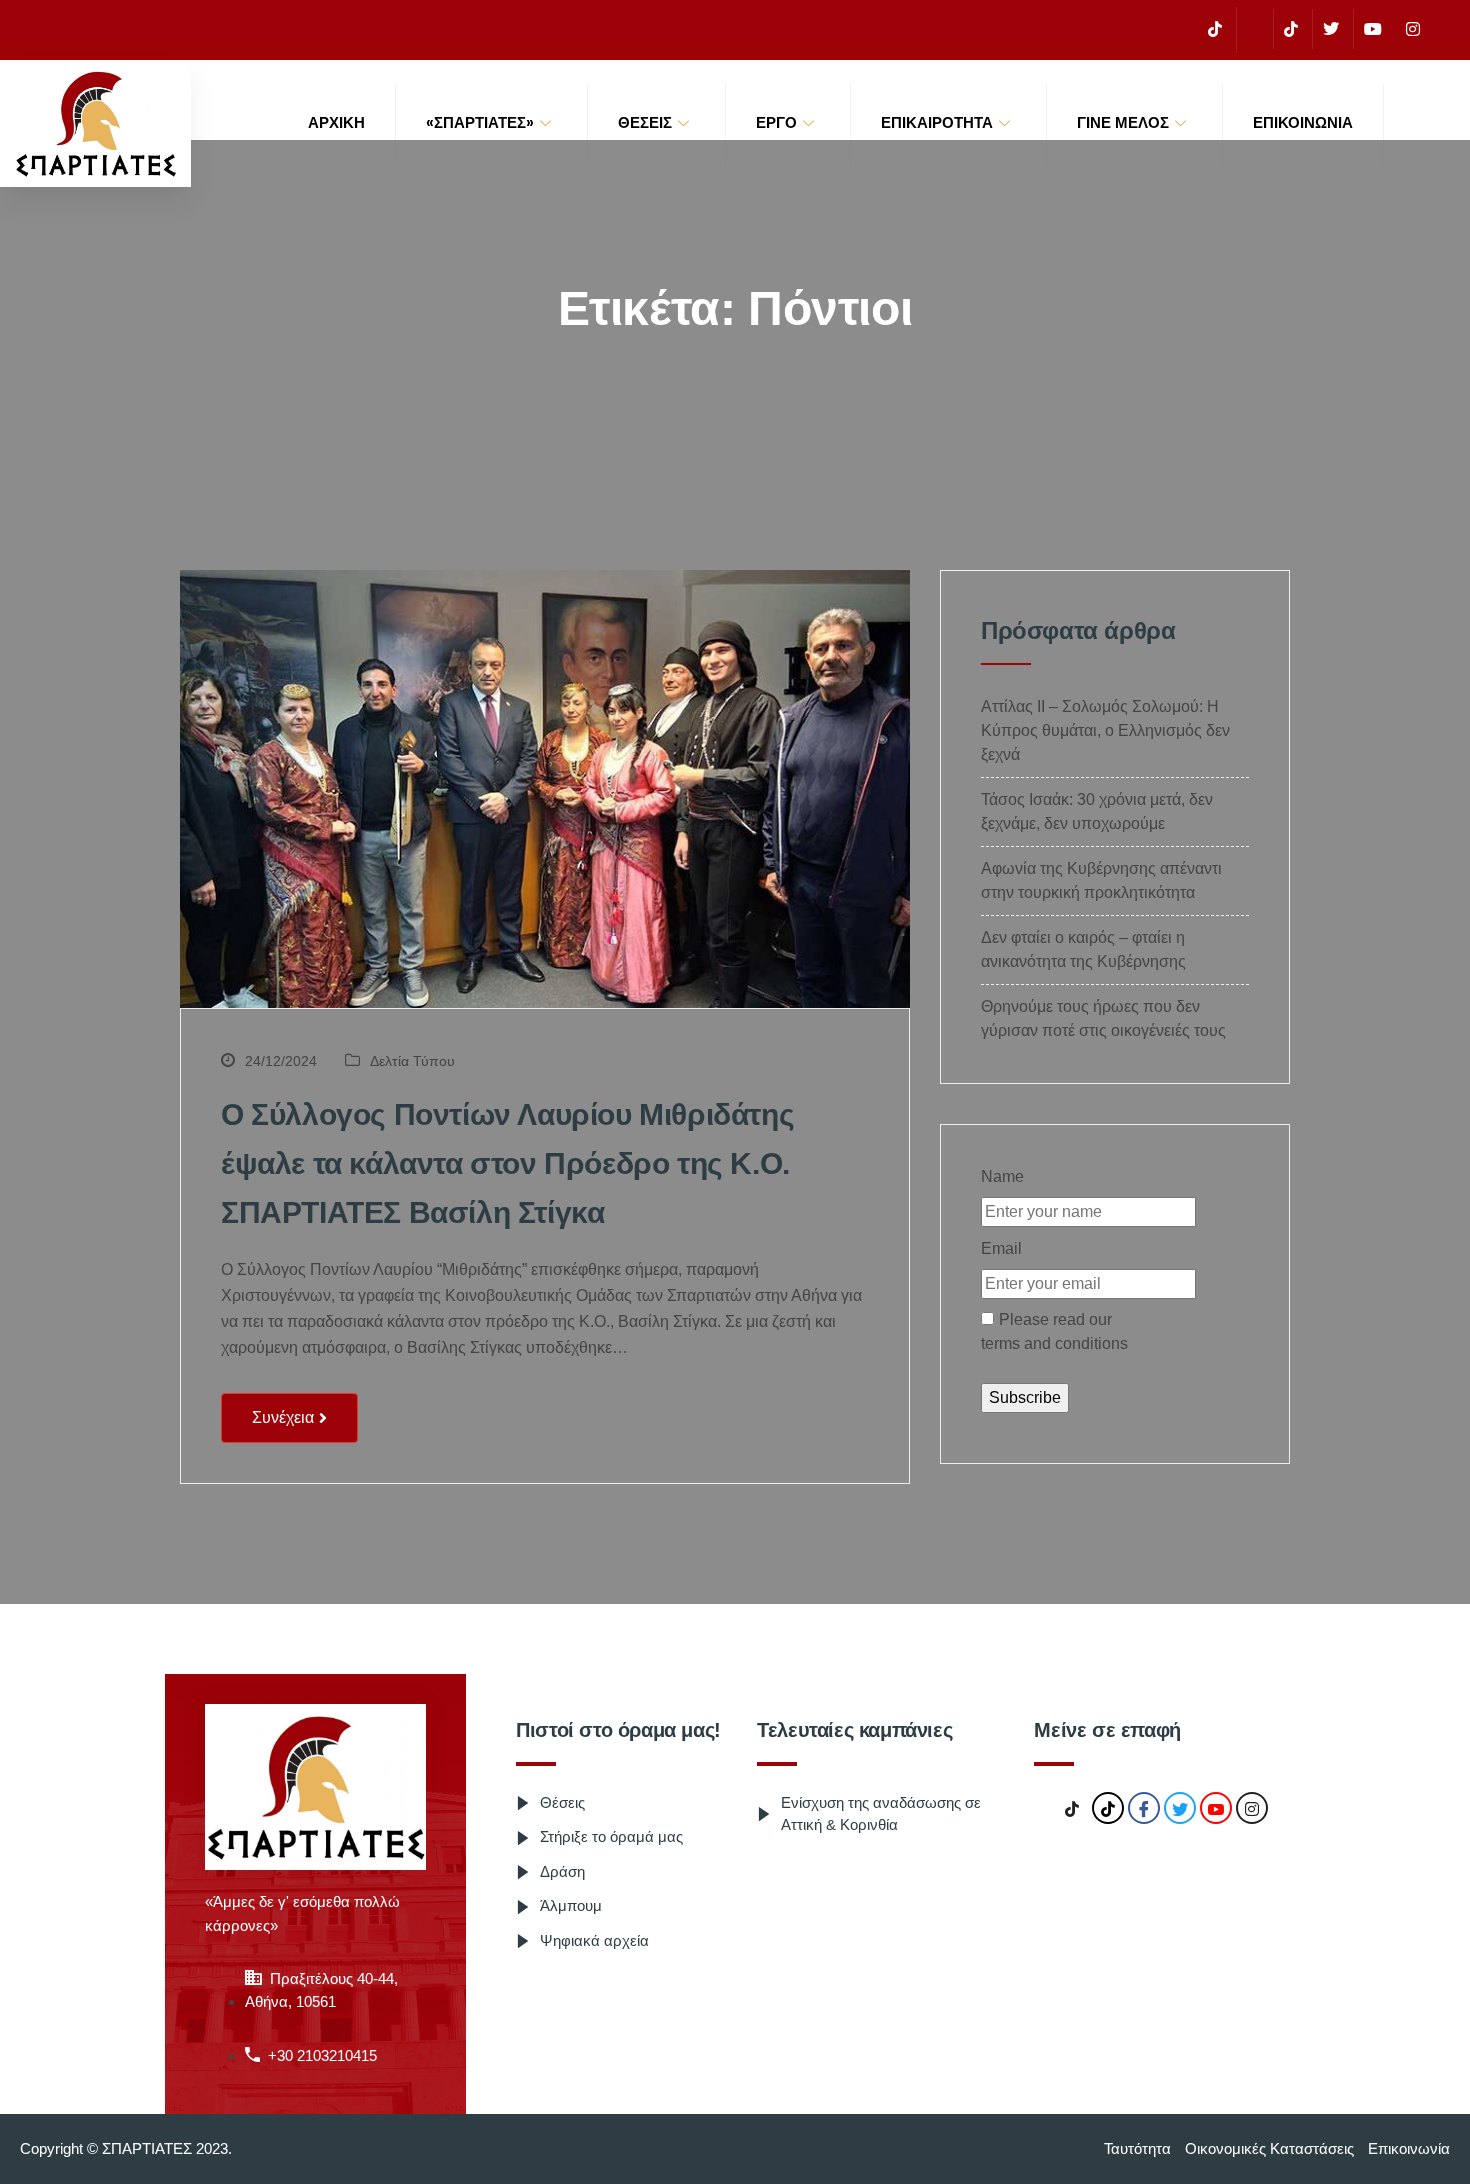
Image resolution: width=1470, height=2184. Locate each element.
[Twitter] (1330, 29)
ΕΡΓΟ (776, 122)
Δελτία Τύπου (412, 1061)
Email (1001, 1248)
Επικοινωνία (1303, 122)
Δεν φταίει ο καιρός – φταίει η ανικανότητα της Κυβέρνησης (1083, 949)
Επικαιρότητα (937, 122)
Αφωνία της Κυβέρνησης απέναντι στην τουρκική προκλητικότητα (1101, 880)
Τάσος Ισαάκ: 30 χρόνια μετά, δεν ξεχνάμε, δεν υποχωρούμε (1097, 811)
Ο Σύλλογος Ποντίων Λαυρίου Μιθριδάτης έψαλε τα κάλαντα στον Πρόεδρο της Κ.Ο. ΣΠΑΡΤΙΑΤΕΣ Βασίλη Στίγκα (507, 1163)
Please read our (1054, 1331)
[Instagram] (1413, 29)
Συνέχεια (283, 1417)
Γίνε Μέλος (1123, 122)
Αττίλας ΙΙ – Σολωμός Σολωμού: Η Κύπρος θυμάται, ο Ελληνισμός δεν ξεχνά (1105, 730)
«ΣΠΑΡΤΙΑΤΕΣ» (480, 122)
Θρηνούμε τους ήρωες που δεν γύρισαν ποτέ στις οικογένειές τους (1103, 1018)
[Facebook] (1252, 30)
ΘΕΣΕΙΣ (645, 122)
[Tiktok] (1290, 29)
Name (1002, 1176)
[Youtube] (1372, 29)
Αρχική (336, 122)
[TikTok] (1215, 29)
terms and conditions (1054, 1343)
